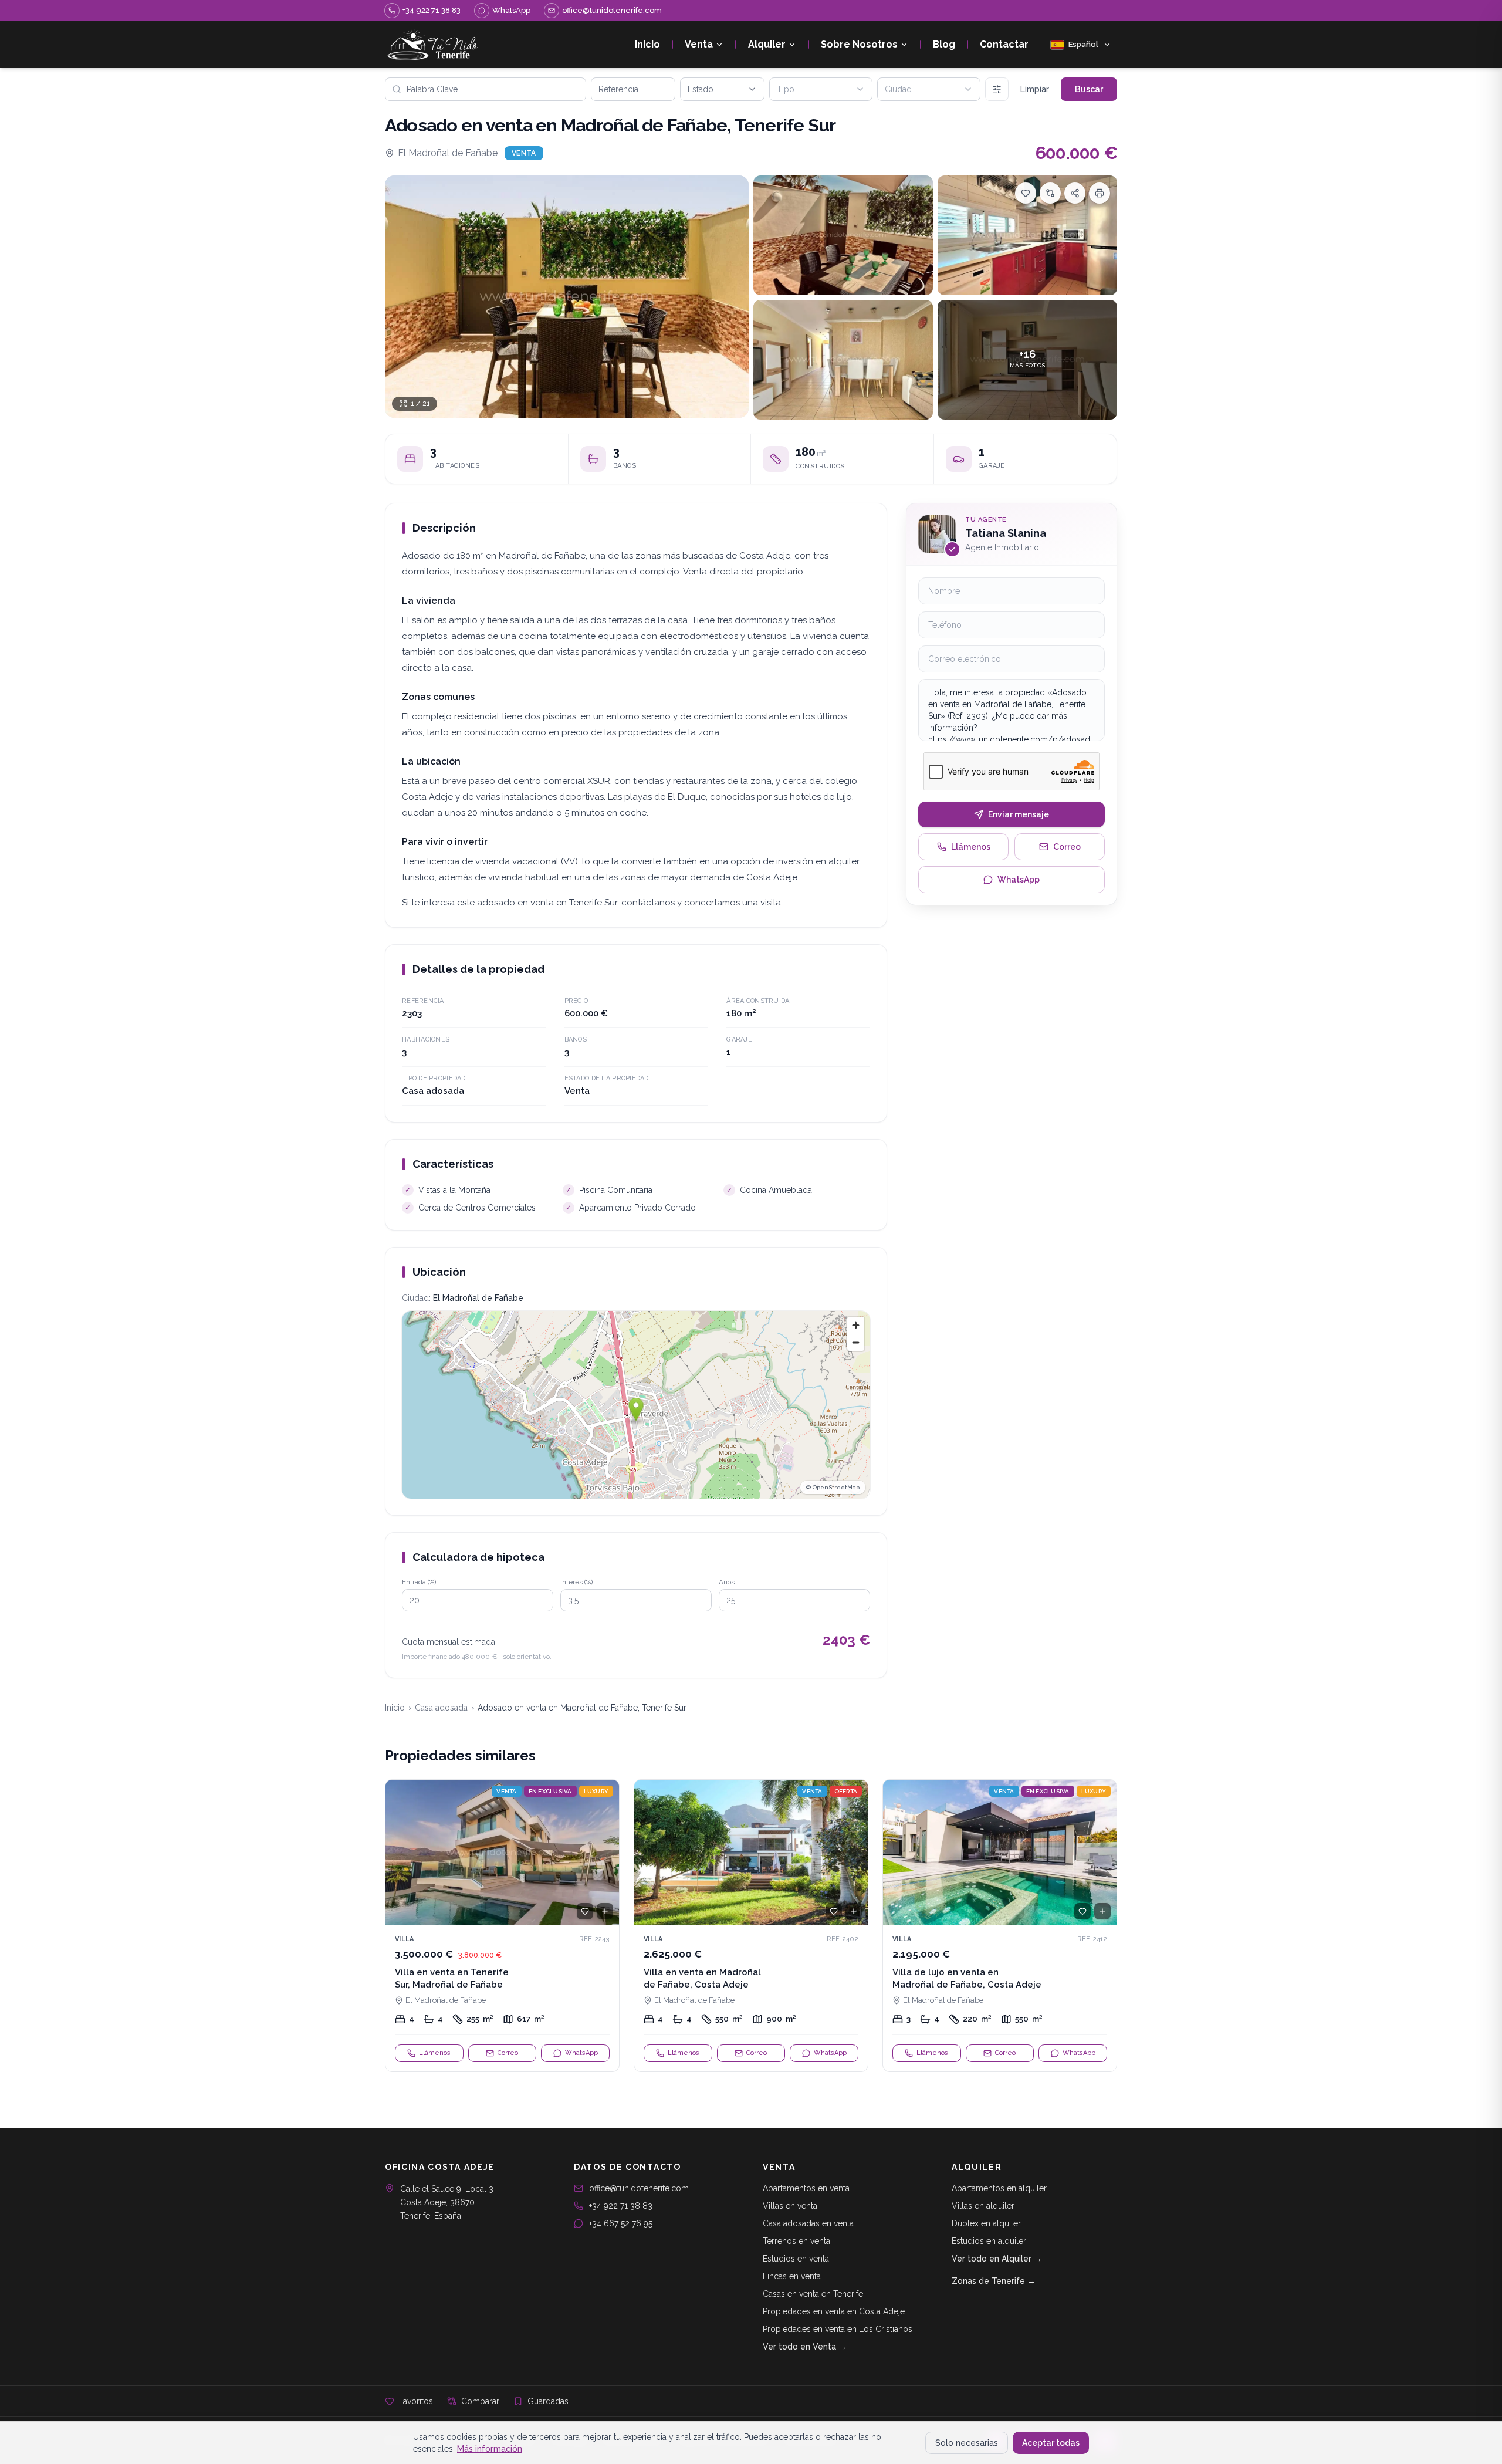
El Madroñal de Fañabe (448, 153)
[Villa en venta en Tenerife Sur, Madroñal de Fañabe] (502, 1926)
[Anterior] (400, 1853)
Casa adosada (441, 1708)
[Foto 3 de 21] (1027, 235)
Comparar (480, 2401)
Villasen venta (790, 2206)
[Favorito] (585, 1911)
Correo (1067, 847)
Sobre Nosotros (859, 44)
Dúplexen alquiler (986, 2223)
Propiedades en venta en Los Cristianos (838, 2329)
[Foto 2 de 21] (843, 235)
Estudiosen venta (796, 2259)
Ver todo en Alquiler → (997, 2259)
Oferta (846, 1791)
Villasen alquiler (983, 2206)
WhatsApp (1019, 880)
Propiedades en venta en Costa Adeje (834, 2311)
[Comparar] (1050, 193)
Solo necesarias (967, 2443)
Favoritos (416, 2401)
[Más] (997, 89)
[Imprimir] (1100, 193)
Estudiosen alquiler (989, 2241)
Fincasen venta (792, 2276)
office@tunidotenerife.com (639, 2188)
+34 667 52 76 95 (621, 2223)
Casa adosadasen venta (808, 2223)
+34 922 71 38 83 (621, 2206)
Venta (699, 44)
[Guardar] (1026, 193)
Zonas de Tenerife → (994, 2281)
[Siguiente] (605, 1853)
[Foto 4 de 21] (843, 360)
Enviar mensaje (1019, 814)
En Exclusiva (550, 1791)
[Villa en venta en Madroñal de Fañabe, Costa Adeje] (751, 1926)
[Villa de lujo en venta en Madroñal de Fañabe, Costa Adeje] (1000, 1926)
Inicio (647, 44)
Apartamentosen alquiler (999, 2188)
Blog (944, 44)
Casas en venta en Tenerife (813, 2294)
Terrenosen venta (796, 2241)
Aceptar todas (1051, 2443)
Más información (490, 2449)
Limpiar (1035, 89)
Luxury (596, 1791)
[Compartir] (1075, 193)
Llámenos (971, 847)
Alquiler (767, 44)
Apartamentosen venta (806, 2188)
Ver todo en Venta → (805, 2347)
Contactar (1004, 44)
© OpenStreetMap (833, 1487)
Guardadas (548, 2401)
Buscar (1089, 89)
